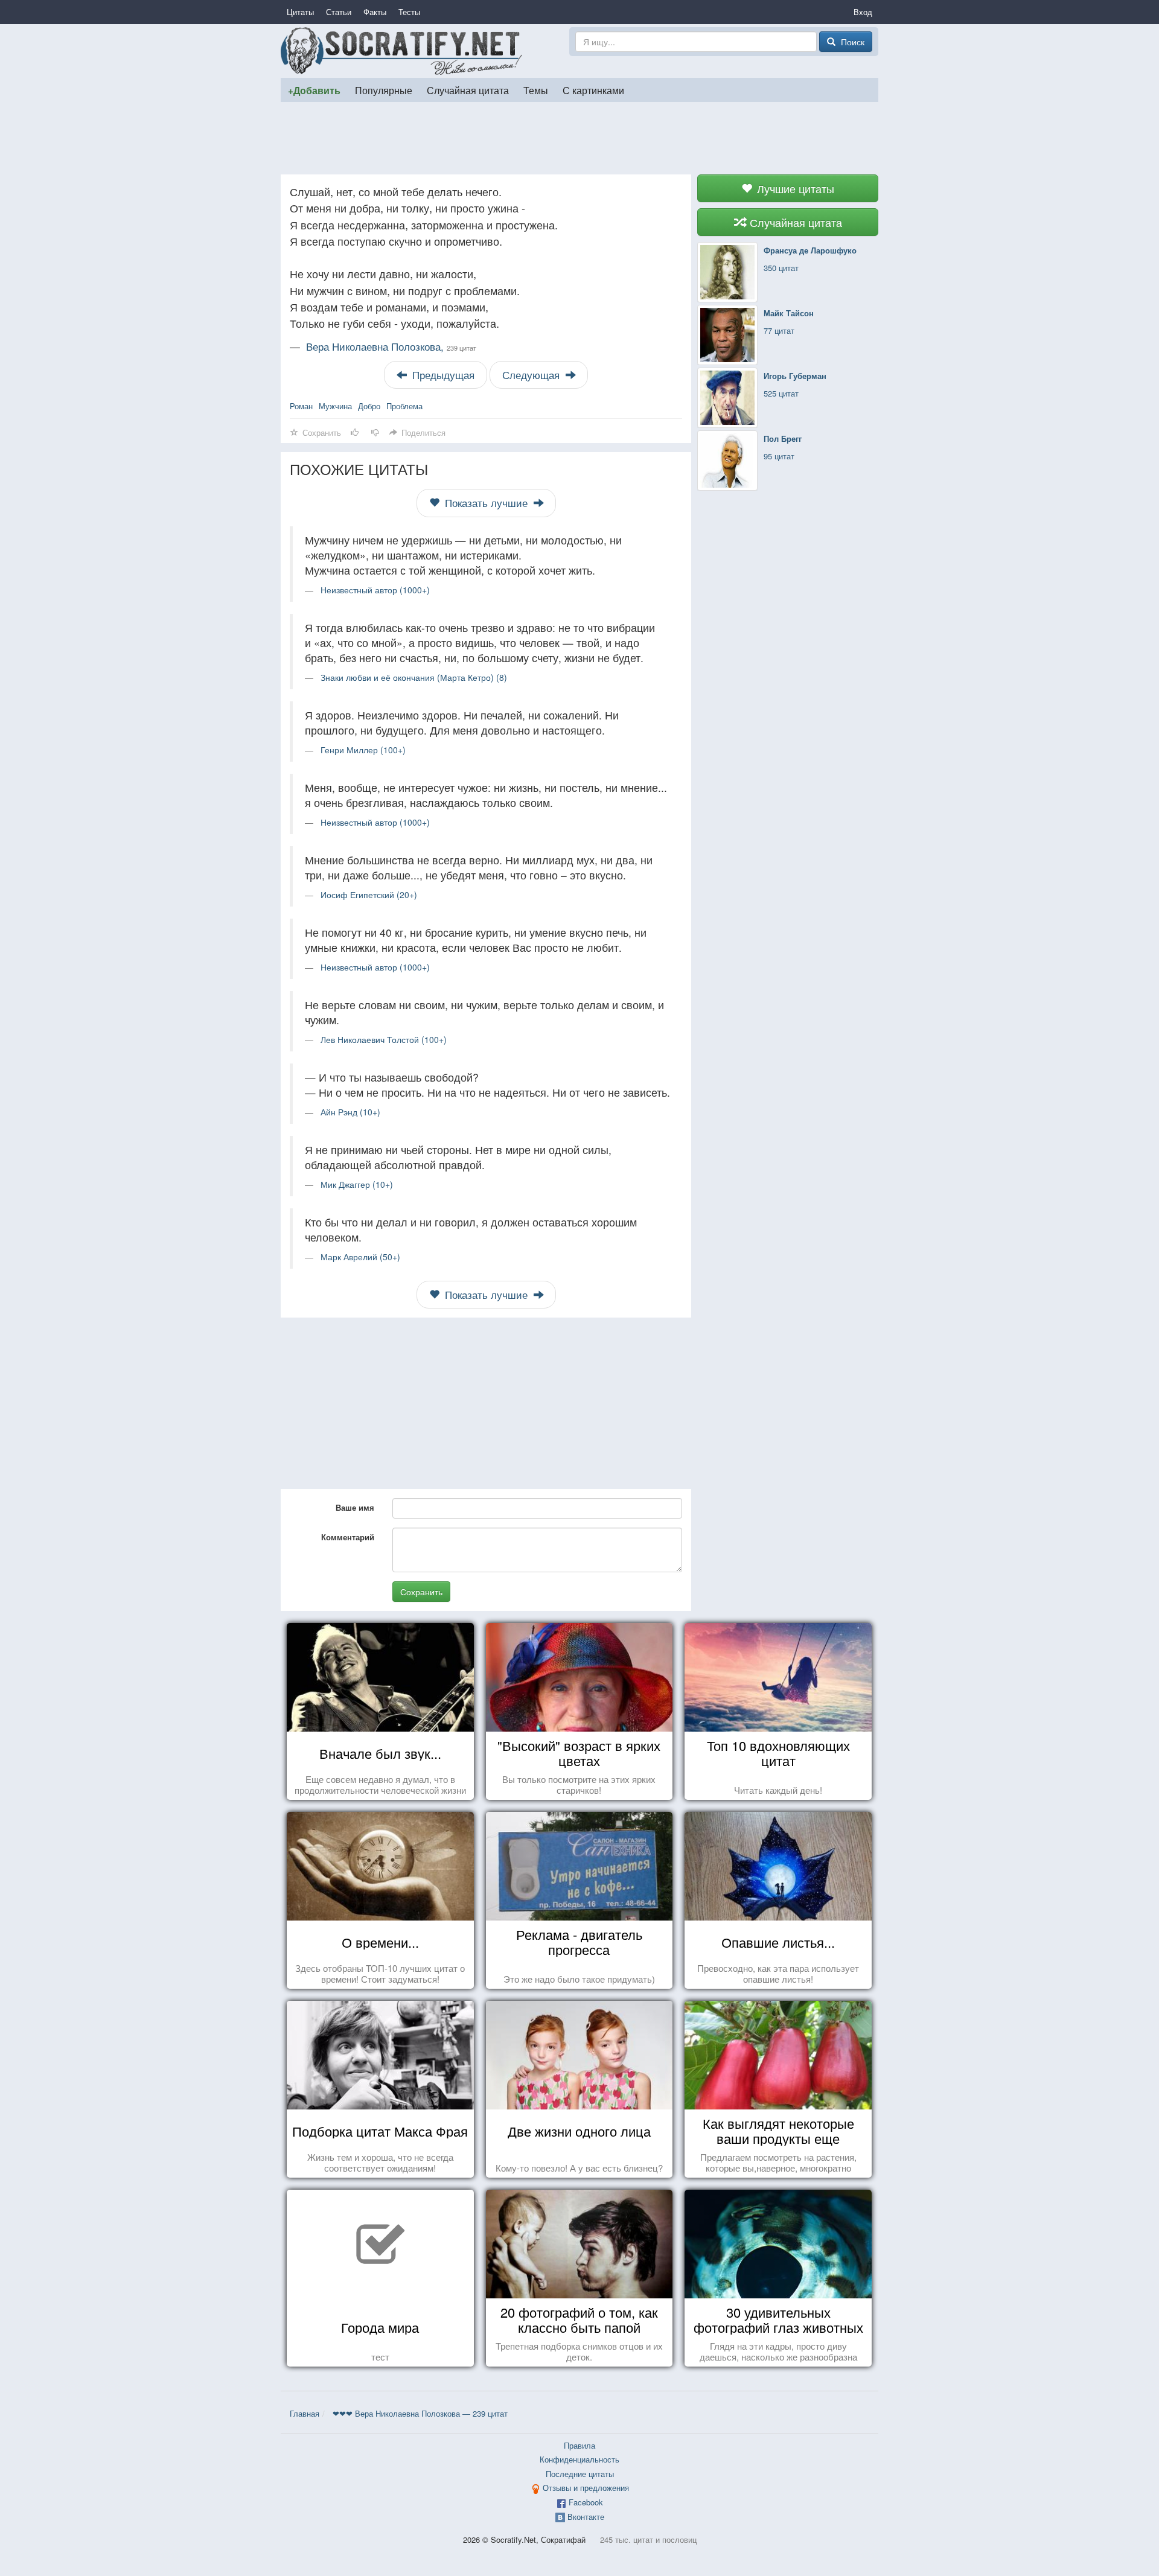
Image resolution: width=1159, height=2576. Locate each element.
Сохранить (421, 1592)
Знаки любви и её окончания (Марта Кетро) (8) (414, 677)
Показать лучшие (486, 503)
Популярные (384, 90)
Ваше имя (355, 1507)
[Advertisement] (579, 138)
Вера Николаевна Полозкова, (391, 346)
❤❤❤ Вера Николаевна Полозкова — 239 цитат (420, 2413)
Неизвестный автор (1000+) (375, 590)
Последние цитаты (580, 2474)
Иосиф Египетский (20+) (369, 894)
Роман (301, 406)
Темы (536, 90)
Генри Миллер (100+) (363, 750)
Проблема (404, 406)
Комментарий (348, 1537)
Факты (375, 12)
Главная (305, 2413)
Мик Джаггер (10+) (357, 1184)
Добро (369, 406)
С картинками (593, 90)
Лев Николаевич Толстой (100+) (384, 1039)
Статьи (339, 12)
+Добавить (314, 90)
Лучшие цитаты (794, 188)
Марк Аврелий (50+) (360, 1257)
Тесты (409, 12)
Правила (579, 2445)
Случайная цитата (468, 90)
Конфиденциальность (579, 2459)
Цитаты (300, 12)
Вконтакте (586, 2517)
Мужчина (335, 406)
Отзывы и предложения (586, 2488)
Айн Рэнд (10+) (350, 1112)
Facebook (586, 2502)
